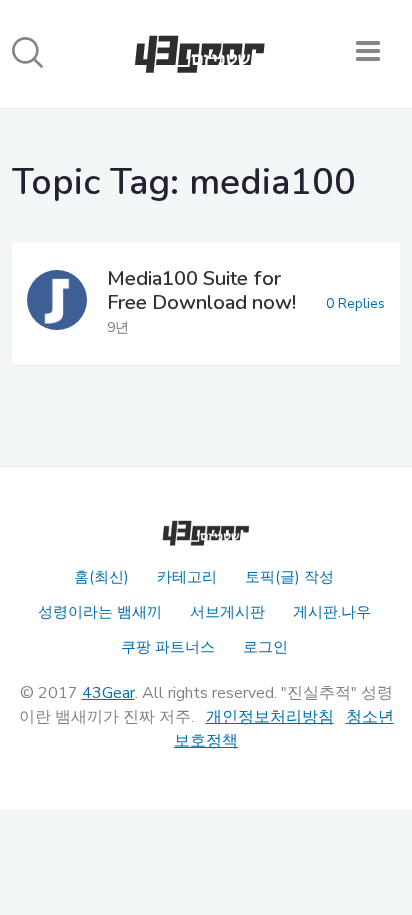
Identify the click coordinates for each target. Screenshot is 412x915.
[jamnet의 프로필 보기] (57, 303)
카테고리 (187, 577)
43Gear (108, 693)
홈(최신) (101, 577)
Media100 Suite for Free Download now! (201, 290)
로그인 (265, 647)
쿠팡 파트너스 (168, 647)
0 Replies (355, 303)
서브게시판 (227, 612)
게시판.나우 (332, 612)
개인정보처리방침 (270, 717)
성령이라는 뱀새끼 (100, 612)
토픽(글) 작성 (289, 577)
